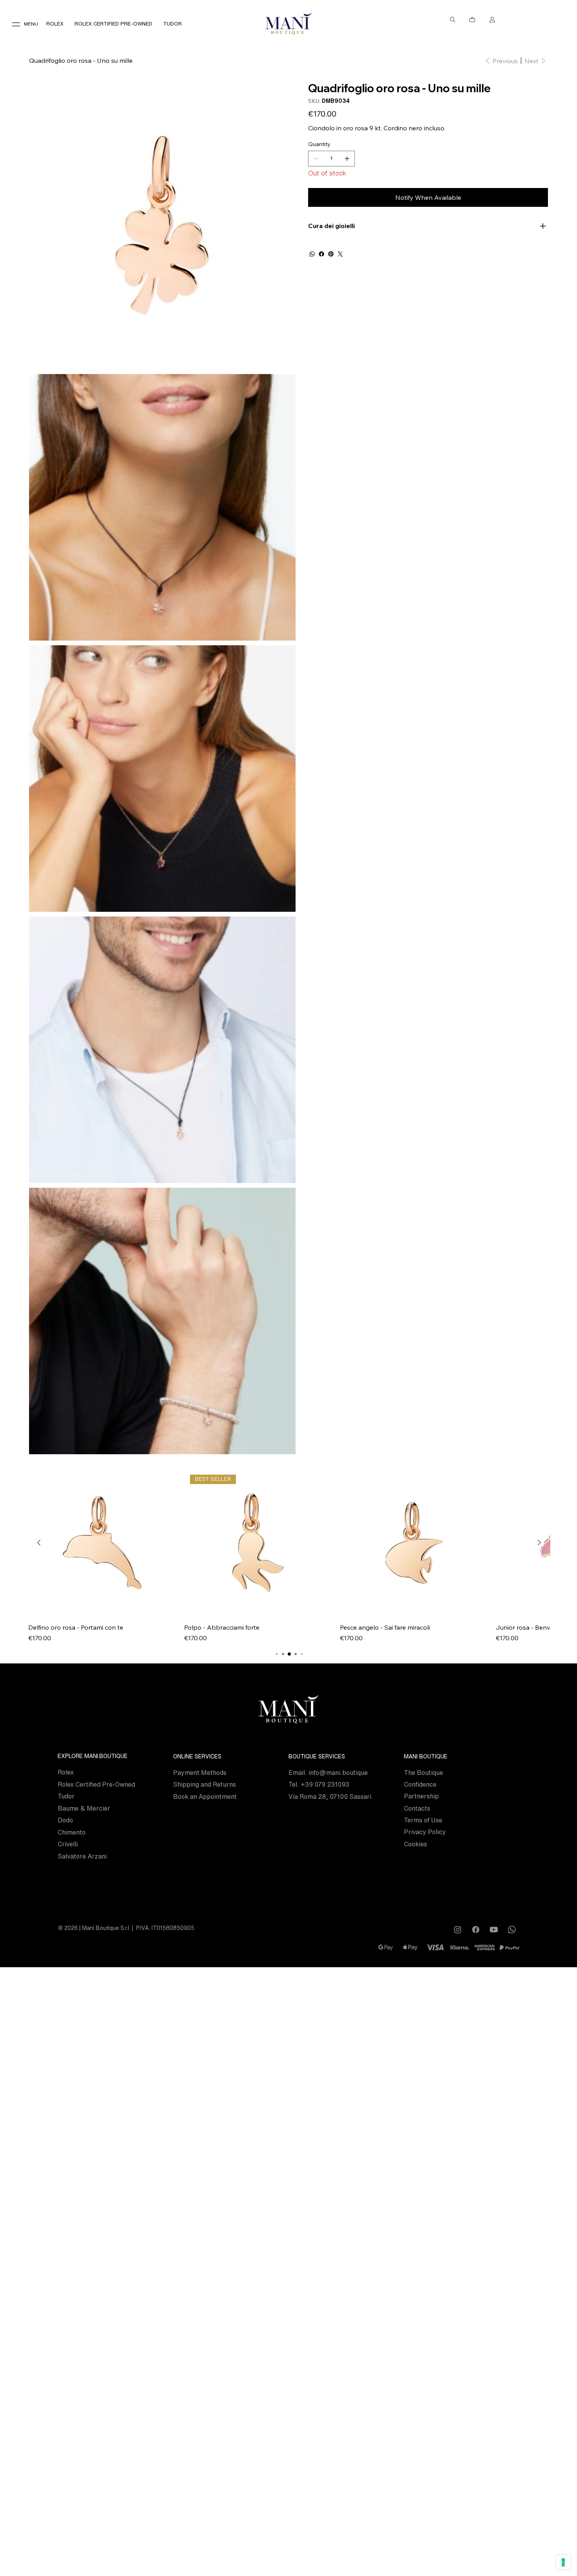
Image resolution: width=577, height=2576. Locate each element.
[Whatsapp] (512, 1930)
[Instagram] (458, 1930)
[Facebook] (321, 254)
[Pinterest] (331, 254)
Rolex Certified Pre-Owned (96, 1784)
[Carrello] (473, 20)
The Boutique (424, 1773)
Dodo (65, 1820)
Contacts (417, 1808)
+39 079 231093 (325, 1784)
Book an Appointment (205, 1796)
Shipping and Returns (205, 1784)
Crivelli (68, 1844)
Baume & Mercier (84, 1808)
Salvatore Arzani (82, 1856)
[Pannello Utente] (492, 20)
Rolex (66, 1772)
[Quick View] (102, 1543)
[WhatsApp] (312, 254)
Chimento (72, 1832)
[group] (289, 1556)
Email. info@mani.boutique (328, 1773)
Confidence (420, 1784)
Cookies (415, 1844)
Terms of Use (423, 1820)
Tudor (66, 1796)
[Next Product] (539, 1543)
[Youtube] (494, 1930)
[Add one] (347, 159)
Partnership (421, 1796)
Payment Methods (200, 1773)
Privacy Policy (425, 1832)
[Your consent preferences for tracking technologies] (563, 2562)
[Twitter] (340, 254)
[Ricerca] (453, 20)
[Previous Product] (39, 1543)
